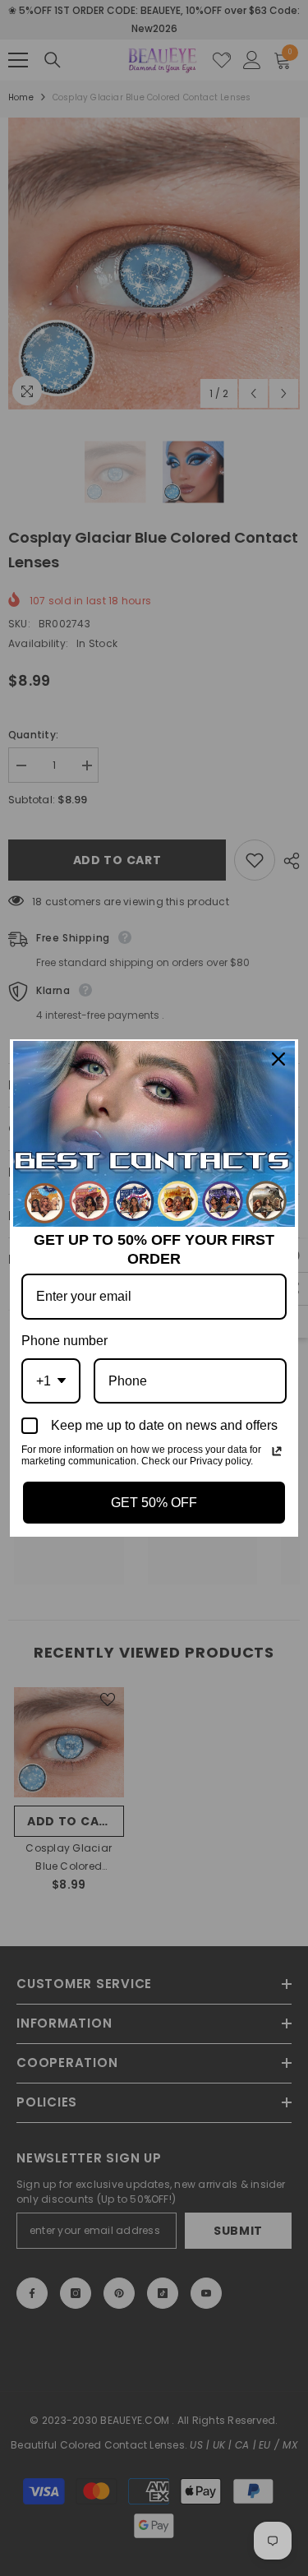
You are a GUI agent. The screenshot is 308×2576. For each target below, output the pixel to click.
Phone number (64, 1341)
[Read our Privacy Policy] (277, 1451)
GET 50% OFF (154, 1503)
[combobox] (51, 1381)
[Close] (278, 1059)
